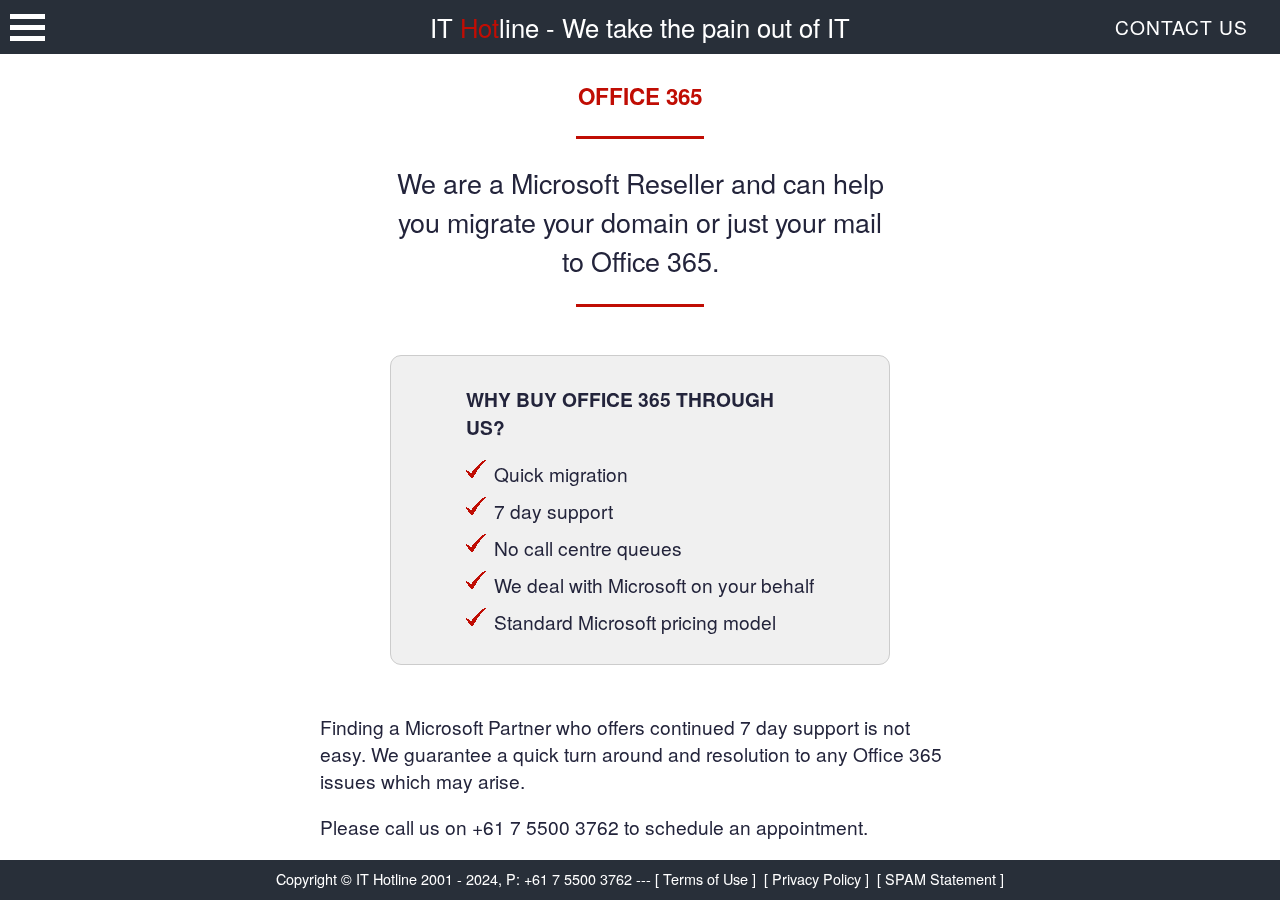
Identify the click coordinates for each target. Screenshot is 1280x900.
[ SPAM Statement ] (940, 878)
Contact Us (1181, 26)
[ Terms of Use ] (705, 878)
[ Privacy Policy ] (816, 878)
